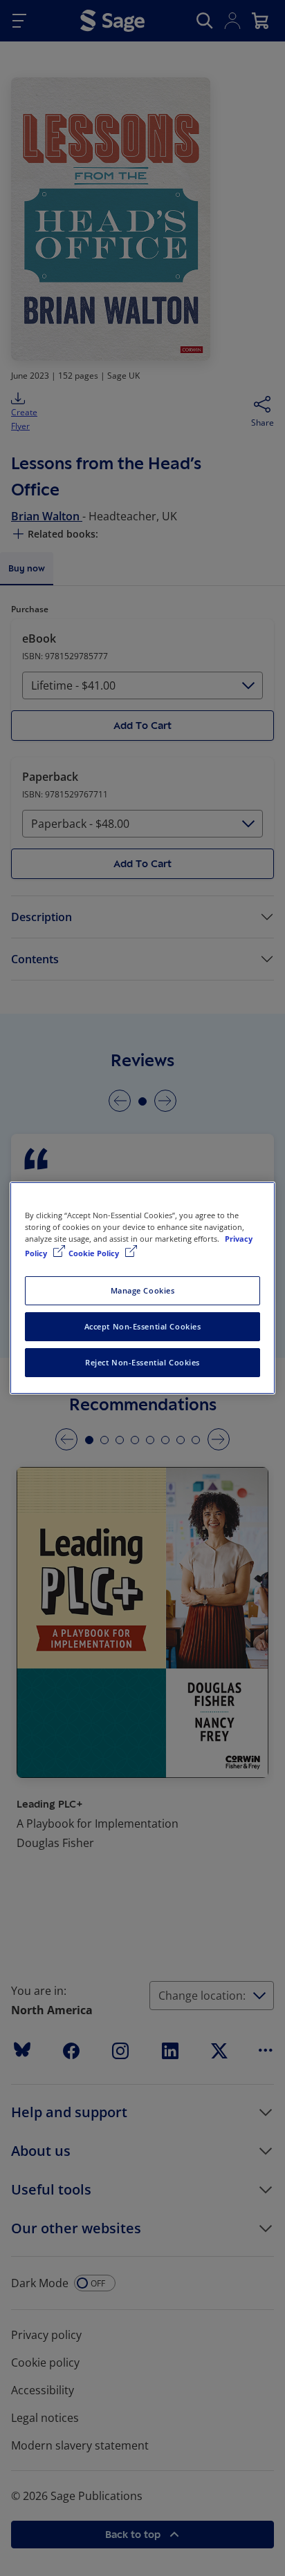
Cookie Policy (95, 1253)
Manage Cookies (143, 1290)
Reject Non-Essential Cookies (142, 1362)
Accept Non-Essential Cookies (143, 1326)
